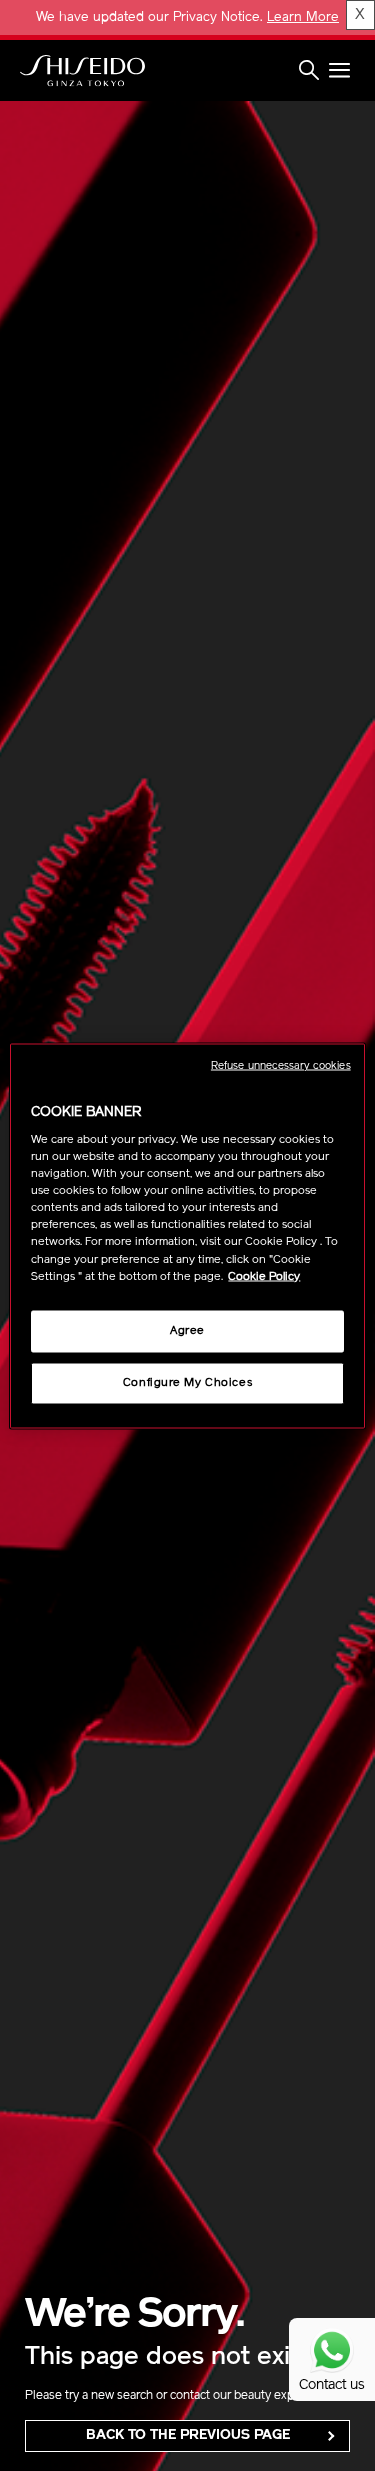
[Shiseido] (82, 71)
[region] (187, 1235)
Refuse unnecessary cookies (281, 1065)
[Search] (309, 71)
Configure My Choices (187, 1382)
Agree (187, 1330)
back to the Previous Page (188, 2435)
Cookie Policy (264, 1276)
